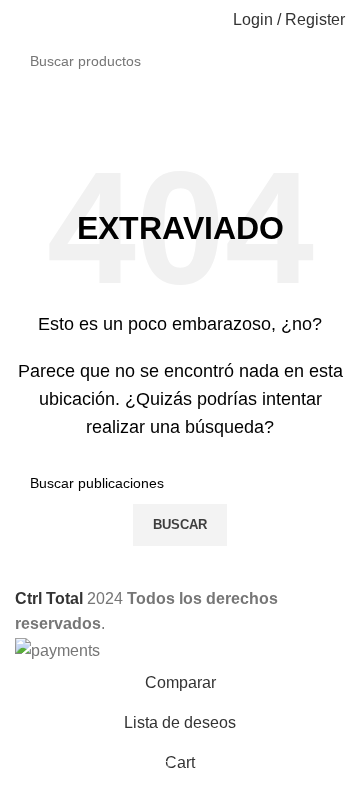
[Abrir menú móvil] (23, 20)
